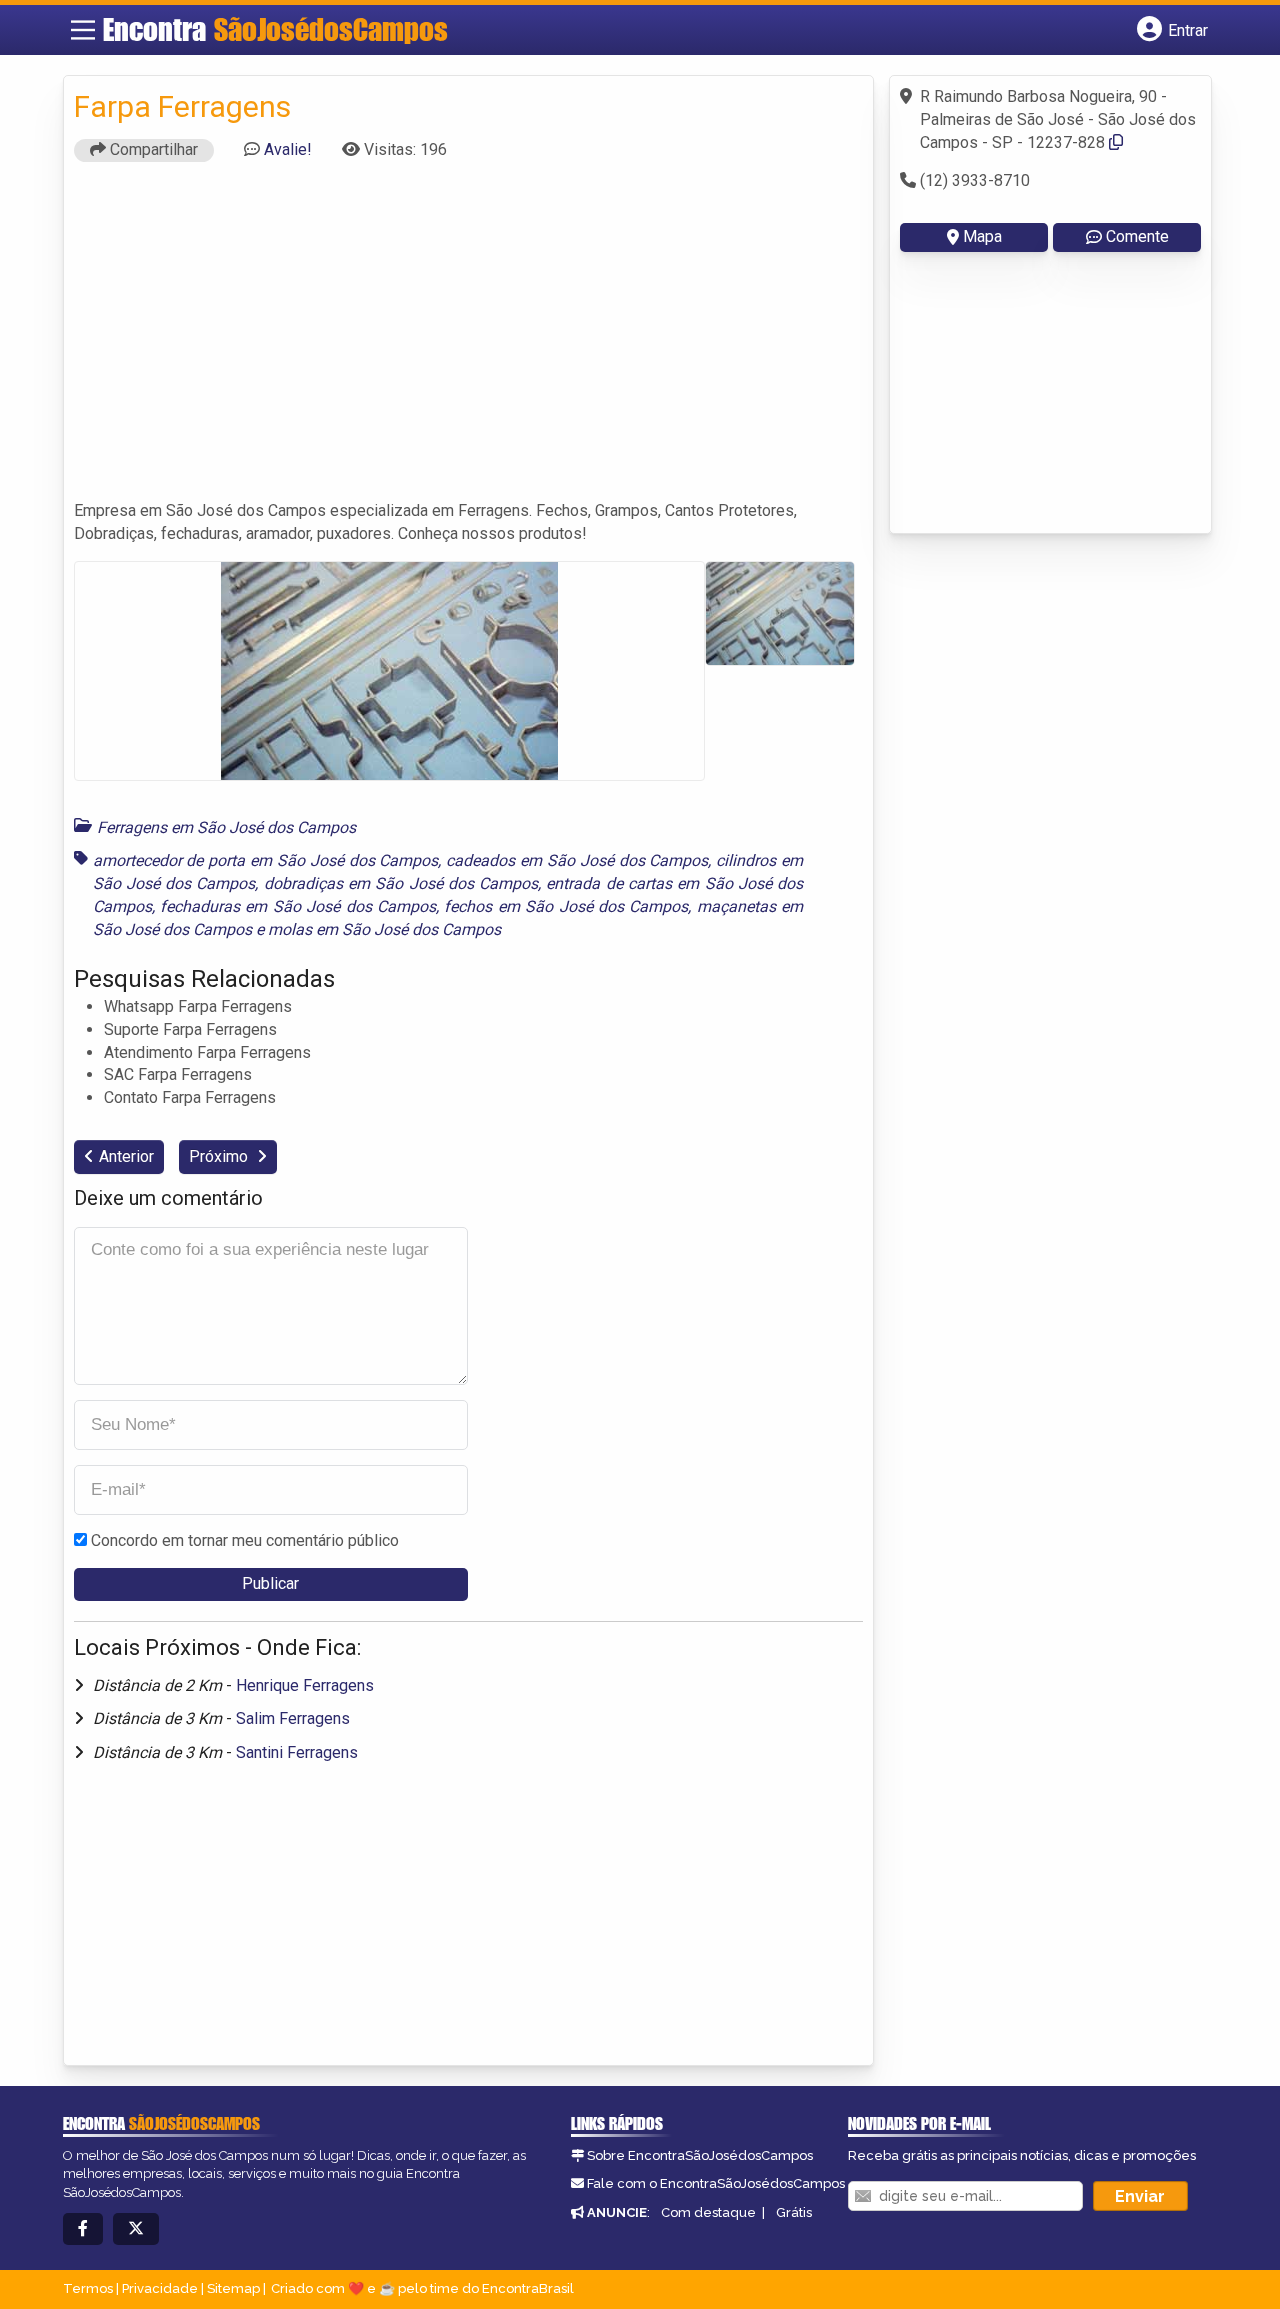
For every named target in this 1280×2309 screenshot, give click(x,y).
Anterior (126, 1156)
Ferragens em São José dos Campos (226, 827)
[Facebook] (83, 2229)
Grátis (794, 2212)
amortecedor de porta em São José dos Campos (266, 860)
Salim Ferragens (293, 1718)
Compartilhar (152, 149)
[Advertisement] (469, 340)
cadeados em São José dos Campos (577, 860)
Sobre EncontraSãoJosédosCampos (700, 2155)
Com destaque (708, 2212)
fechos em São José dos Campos (566, 906)
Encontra (275, 29)
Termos (88, 2288)
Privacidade (160, 2288)
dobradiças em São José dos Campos (401, 883)
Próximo (220, 1156)
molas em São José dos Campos (384, 929)
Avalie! (288, 149)
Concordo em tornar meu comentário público (245, 1540)
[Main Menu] (83, 30)
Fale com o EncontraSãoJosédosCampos (716, 2183)
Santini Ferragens (297, 1752)
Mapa (982, 236)
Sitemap (233, 2288)
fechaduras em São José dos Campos (298, 906)
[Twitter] (136, 2229)
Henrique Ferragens (305, 1685)
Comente (1137, 236)
